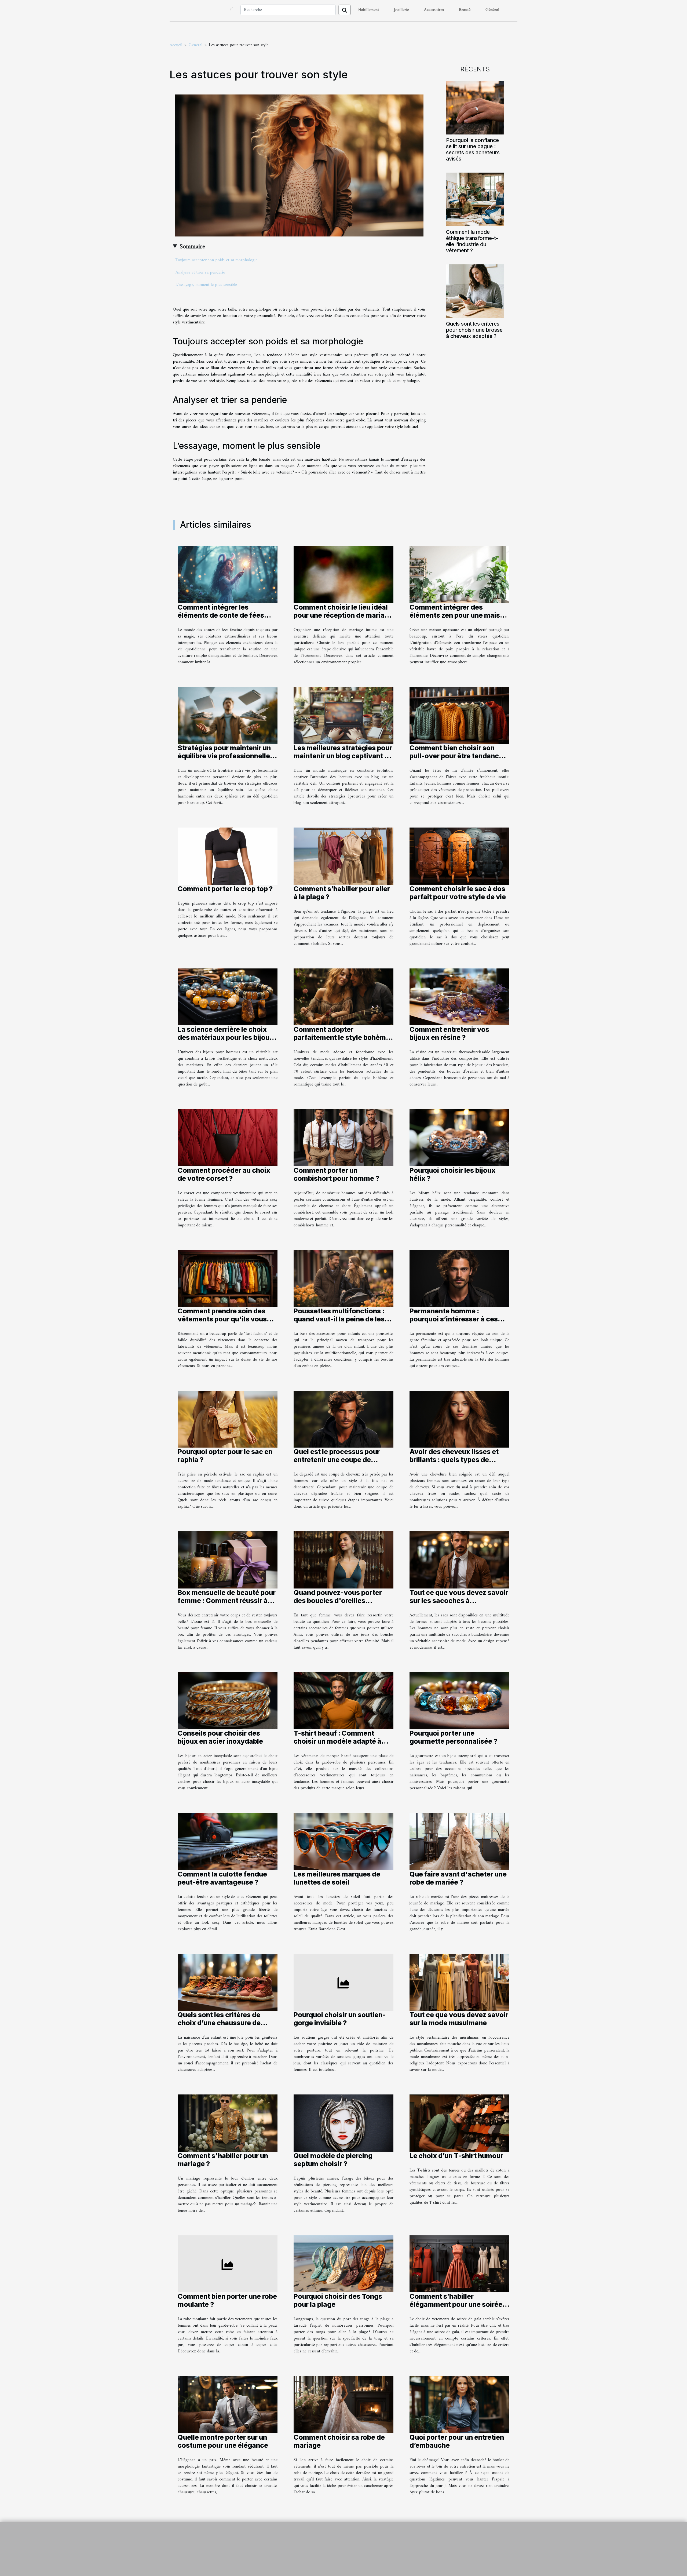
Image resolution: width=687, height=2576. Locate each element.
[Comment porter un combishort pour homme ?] (343, 1138)
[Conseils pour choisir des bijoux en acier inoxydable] (228, 1701)
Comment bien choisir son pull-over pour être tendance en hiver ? (456, 756)
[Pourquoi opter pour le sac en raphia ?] (228, 1419)
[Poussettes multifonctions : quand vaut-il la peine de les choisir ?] (343, 1278)
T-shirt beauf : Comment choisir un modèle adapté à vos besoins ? (337, 1741)
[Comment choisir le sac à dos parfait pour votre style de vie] (459, 856)
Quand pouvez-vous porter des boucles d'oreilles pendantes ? (338, 1601)
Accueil (176, 45)
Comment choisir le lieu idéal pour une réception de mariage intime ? (343, 615)
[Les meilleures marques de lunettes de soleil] (343, 1841)
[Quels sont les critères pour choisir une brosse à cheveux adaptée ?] (475, 291)
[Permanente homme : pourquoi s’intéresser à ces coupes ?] (459, 1278)
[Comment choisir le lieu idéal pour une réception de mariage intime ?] (343, 574)
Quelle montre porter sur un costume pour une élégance (223, 2441)
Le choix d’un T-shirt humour (456, 2156)
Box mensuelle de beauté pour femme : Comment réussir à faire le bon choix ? (227, 1601)
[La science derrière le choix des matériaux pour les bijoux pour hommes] (228, 997)
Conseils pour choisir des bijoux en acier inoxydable (220, 1737)
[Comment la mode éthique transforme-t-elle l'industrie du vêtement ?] (475, 199)
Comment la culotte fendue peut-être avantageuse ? (222, 1878)
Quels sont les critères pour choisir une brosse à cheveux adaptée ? (474, 330)
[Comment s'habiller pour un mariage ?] (228, 2123)
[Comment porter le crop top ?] (228, 856)
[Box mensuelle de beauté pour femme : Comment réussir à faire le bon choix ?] (228, 1560)
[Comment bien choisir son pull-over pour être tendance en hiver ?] (459, 715)
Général (492, 10)
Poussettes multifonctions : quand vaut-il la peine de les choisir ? (339, 1319)
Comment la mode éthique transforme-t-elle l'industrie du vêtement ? (472, 241)
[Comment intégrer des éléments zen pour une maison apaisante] (459, 574)
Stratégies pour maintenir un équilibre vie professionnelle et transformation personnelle (227, 756)
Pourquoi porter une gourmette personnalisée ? (453, 1737)
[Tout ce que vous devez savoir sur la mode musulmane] (459, 1982)
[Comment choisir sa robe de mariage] (343, 2404)
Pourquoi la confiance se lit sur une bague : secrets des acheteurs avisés (473, 149)
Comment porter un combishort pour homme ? (336, 1174)
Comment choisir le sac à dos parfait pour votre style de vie (458, 893)
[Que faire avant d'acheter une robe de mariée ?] (459, 1841)
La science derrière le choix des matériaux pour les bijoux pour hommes (226, 1037)
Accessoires (434, 10)
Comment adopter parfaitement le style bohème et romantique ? (342, 1037)
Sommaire (192, 247)
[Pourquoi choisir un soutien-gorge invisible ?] (343, 1982)
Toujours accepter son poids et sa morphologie (216, 260)
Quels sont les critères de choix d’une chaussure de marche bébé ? (219, 2023)
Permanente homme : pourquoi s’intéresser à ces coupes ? (454, 1319)
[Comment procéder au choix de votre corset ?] (228, 1138)
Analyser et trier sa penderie (200, 272)
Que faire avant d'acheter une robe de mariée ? (458, 1878)
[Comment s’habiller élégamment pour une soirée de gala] (459, 2264)
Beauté (465, 10)
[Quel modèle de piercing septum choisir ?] (343, 2123)
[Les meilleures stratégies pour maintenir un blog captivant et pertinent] (343, 715)
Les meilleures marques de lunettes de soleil (337, 1878)
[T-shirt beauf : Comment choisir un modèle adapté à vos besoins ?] (343, 1701)
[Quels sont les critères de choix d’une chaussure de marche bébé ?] (228, 1982)
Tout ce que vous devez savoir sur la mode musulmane (459, 2019)
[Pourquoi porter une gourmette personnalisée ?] (459, 1701)
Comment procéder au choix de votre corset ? (224, 1174)
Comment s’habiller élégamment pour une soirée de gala (456, 2304)
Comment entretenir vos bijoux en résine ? (449, 1033)
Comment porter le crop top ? (225, 889)
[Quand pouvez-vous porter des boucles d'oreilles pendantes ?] (343, 1560)
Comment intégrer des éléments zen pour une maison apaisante (459, 615)
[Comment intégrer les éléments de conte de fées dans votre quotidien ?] (228, 574)
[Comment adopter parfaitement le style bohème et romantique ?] (343, 997)
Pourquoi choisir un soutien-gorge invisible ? (340, 2019)
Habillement (369, 10)
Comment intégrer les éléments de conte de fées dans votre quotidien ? (221, 615)
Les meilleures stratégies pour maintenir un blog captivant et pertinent (343, 756)
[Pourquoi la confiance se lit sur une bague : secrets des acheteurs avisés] (475, 107)
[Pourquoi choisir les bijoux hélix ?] (459, 1138)
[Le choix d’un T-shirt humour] (459, 2123)
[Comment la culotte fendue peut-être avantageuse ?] (228, 1841)
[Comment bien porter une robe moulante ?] (228, 2264)
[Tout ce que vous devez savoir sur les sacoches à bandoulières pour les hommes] (459, 1560)
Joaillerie (401, 10)
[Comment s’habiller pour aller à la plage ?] (343, 856)
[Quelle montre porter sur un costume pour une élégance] (228, 2404)
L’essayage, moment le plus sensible (206, 285)
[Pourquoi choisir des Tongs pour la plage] (343, 2264)
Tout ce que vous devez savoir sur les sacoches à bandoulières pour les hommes (459, 1601)
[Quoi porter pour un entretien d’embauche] (459, 2404)
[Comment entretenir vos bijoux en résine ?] (459, 997)
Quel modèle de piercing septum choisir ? (333, 2160)
